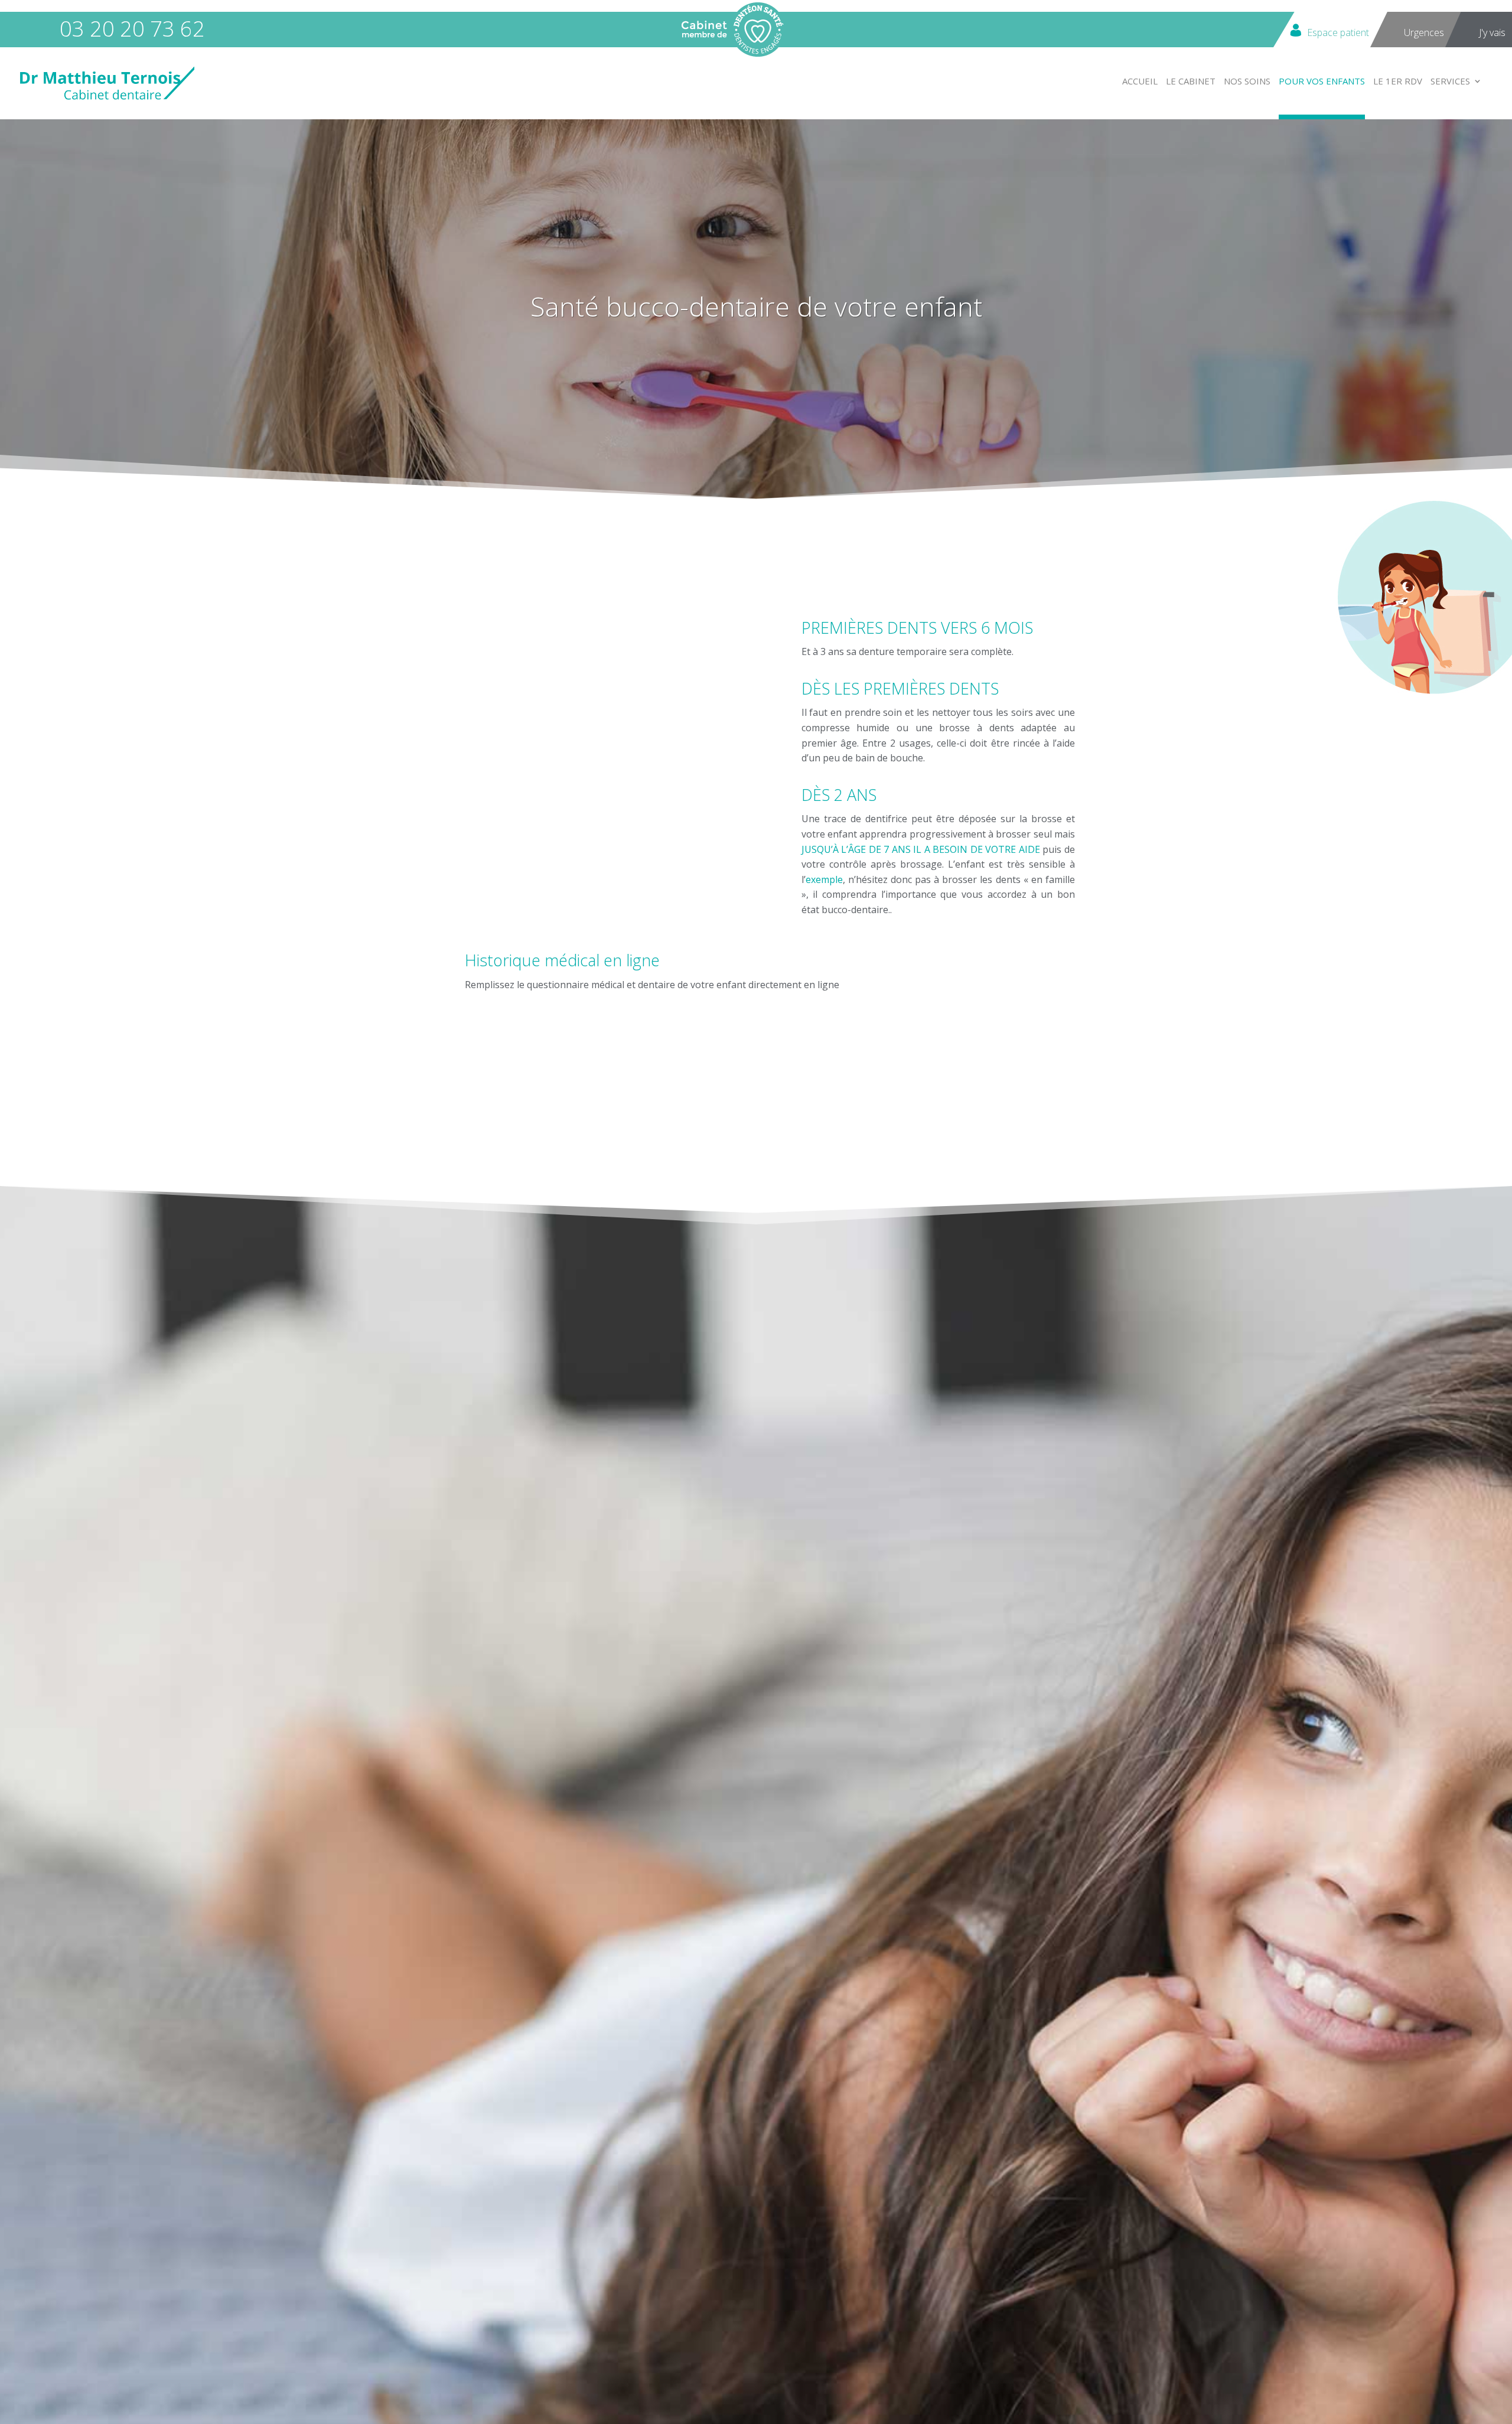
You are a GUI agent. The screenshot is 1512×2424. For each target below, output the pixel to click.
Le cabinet (1191, 82)
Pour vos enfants (1322, 82)
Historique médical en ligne (562, 960)
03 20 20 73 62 (132, 29)
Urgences (1424, 32)
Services (1450, 82)
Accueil (1140, 82)
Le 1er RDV (1398, 82)
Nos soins (1247, 82)
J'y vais (1492, 32)
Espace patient (1338, 32)
